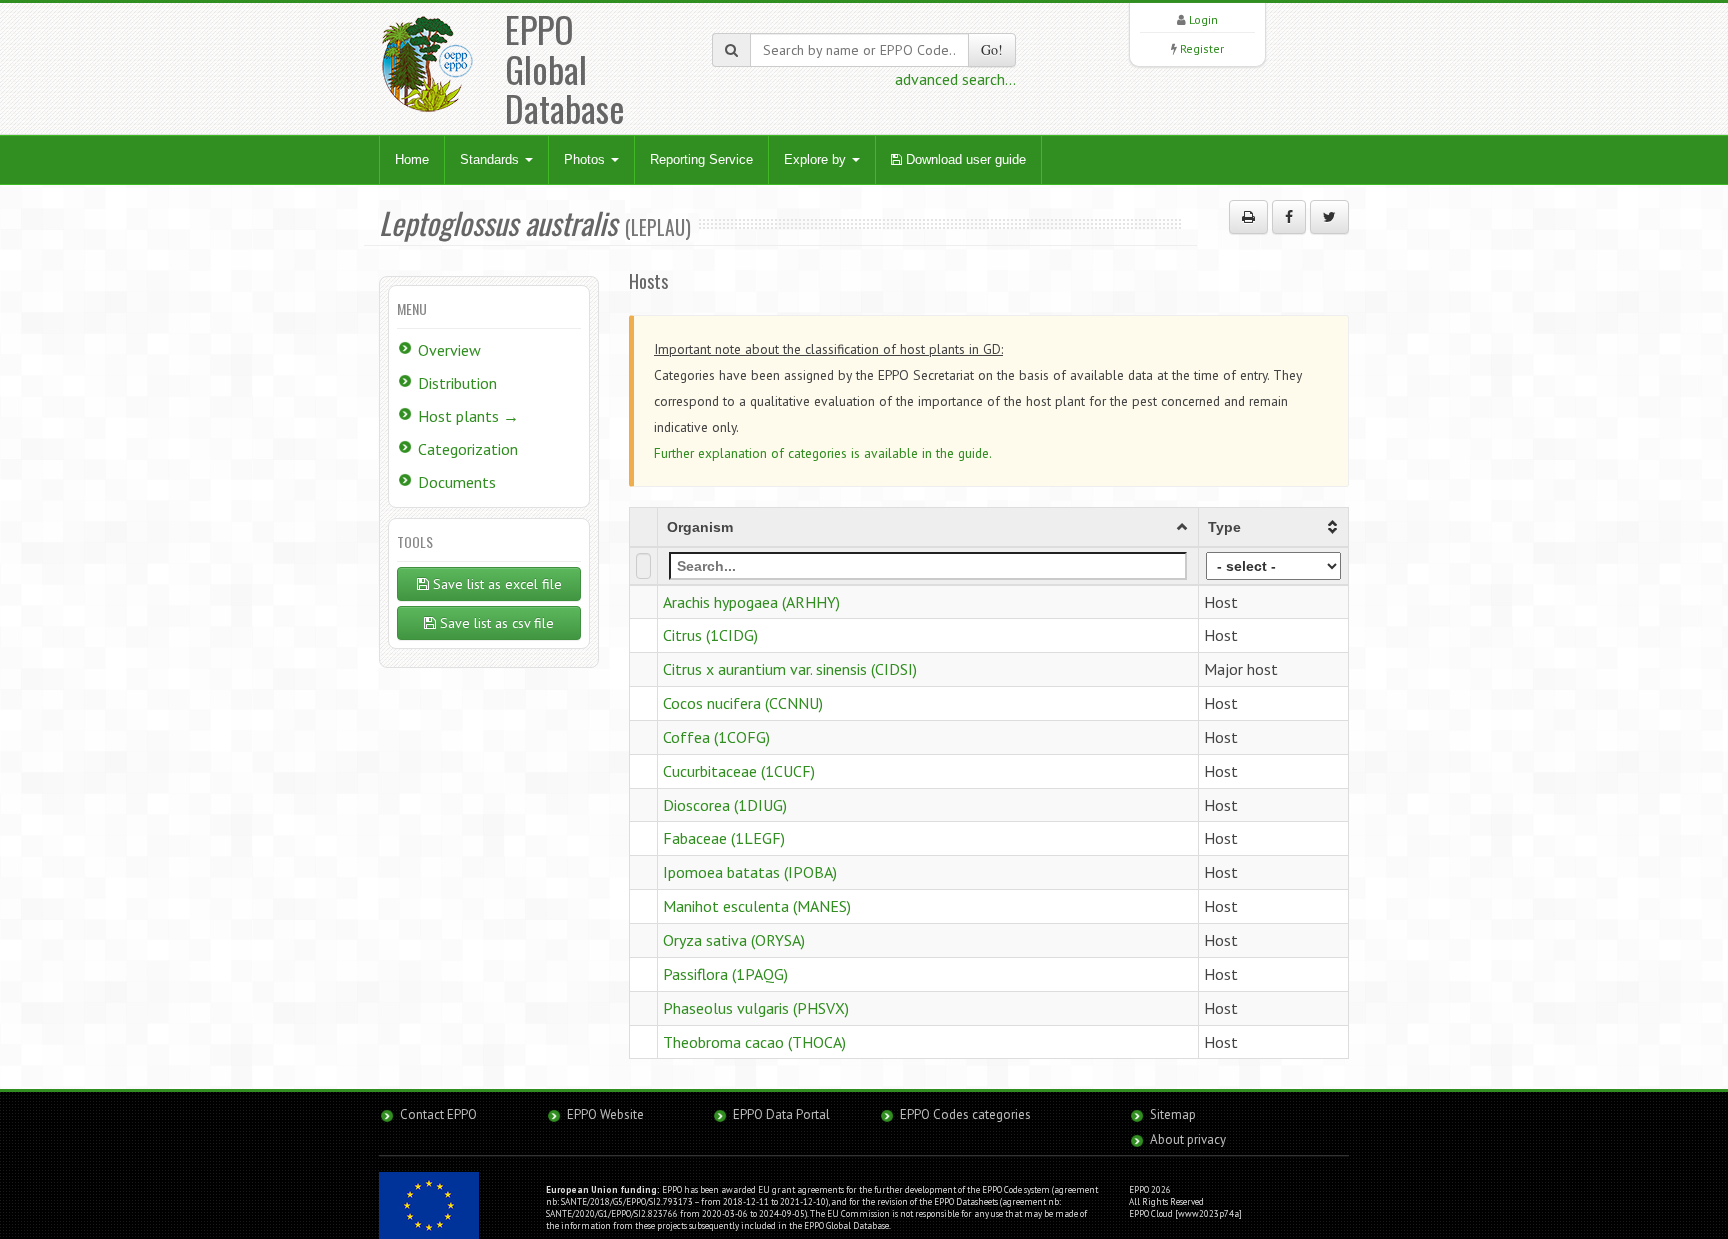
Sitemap (1173, 1114)
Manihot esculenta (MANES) (757, 906)
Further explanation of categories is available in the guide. (823, 453)
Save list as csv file (495, 623)
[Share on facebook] (1289, 217)
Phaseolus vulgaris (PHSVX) (756, 1008)
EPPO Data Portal (781, 1114)
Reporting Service (701, 159)
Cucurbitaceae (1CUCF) (739, 771)
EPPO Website (605, 1114)
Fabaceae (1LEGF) (724, 838)
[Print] (1248, 217)
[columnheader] (927, 527)
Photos (586, 159)
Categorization (468, 449)
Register (1202, 48)
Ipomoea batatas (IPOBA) (750, 872)
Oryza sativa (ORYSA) (734, 940)
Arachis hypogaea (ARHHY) (751, 602)
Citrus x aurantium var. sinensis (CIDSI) (790, 669)
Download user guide (964, 159)
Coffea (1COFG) (716, 737)
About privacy (1188, 1139)
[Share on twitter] (1329, 217)
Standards (491, 159)
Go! (992, 49)
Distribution (457, 383)
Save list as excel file (495, 584)
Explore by (817, 159)
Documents (457, 482)
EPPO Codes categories (965, 1114)
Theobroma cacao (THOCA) (754, 1042)
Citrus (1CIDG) (710, 635)
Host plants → (468, 416)
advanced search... (955, 79)
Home (412, 159)
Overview (449, 350)
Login (1203, 19)
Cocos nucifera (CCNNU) (743, 703)
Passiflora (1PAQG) (725, 974)
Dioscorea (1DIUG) (725, 805)
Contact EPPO (438, 1114)
